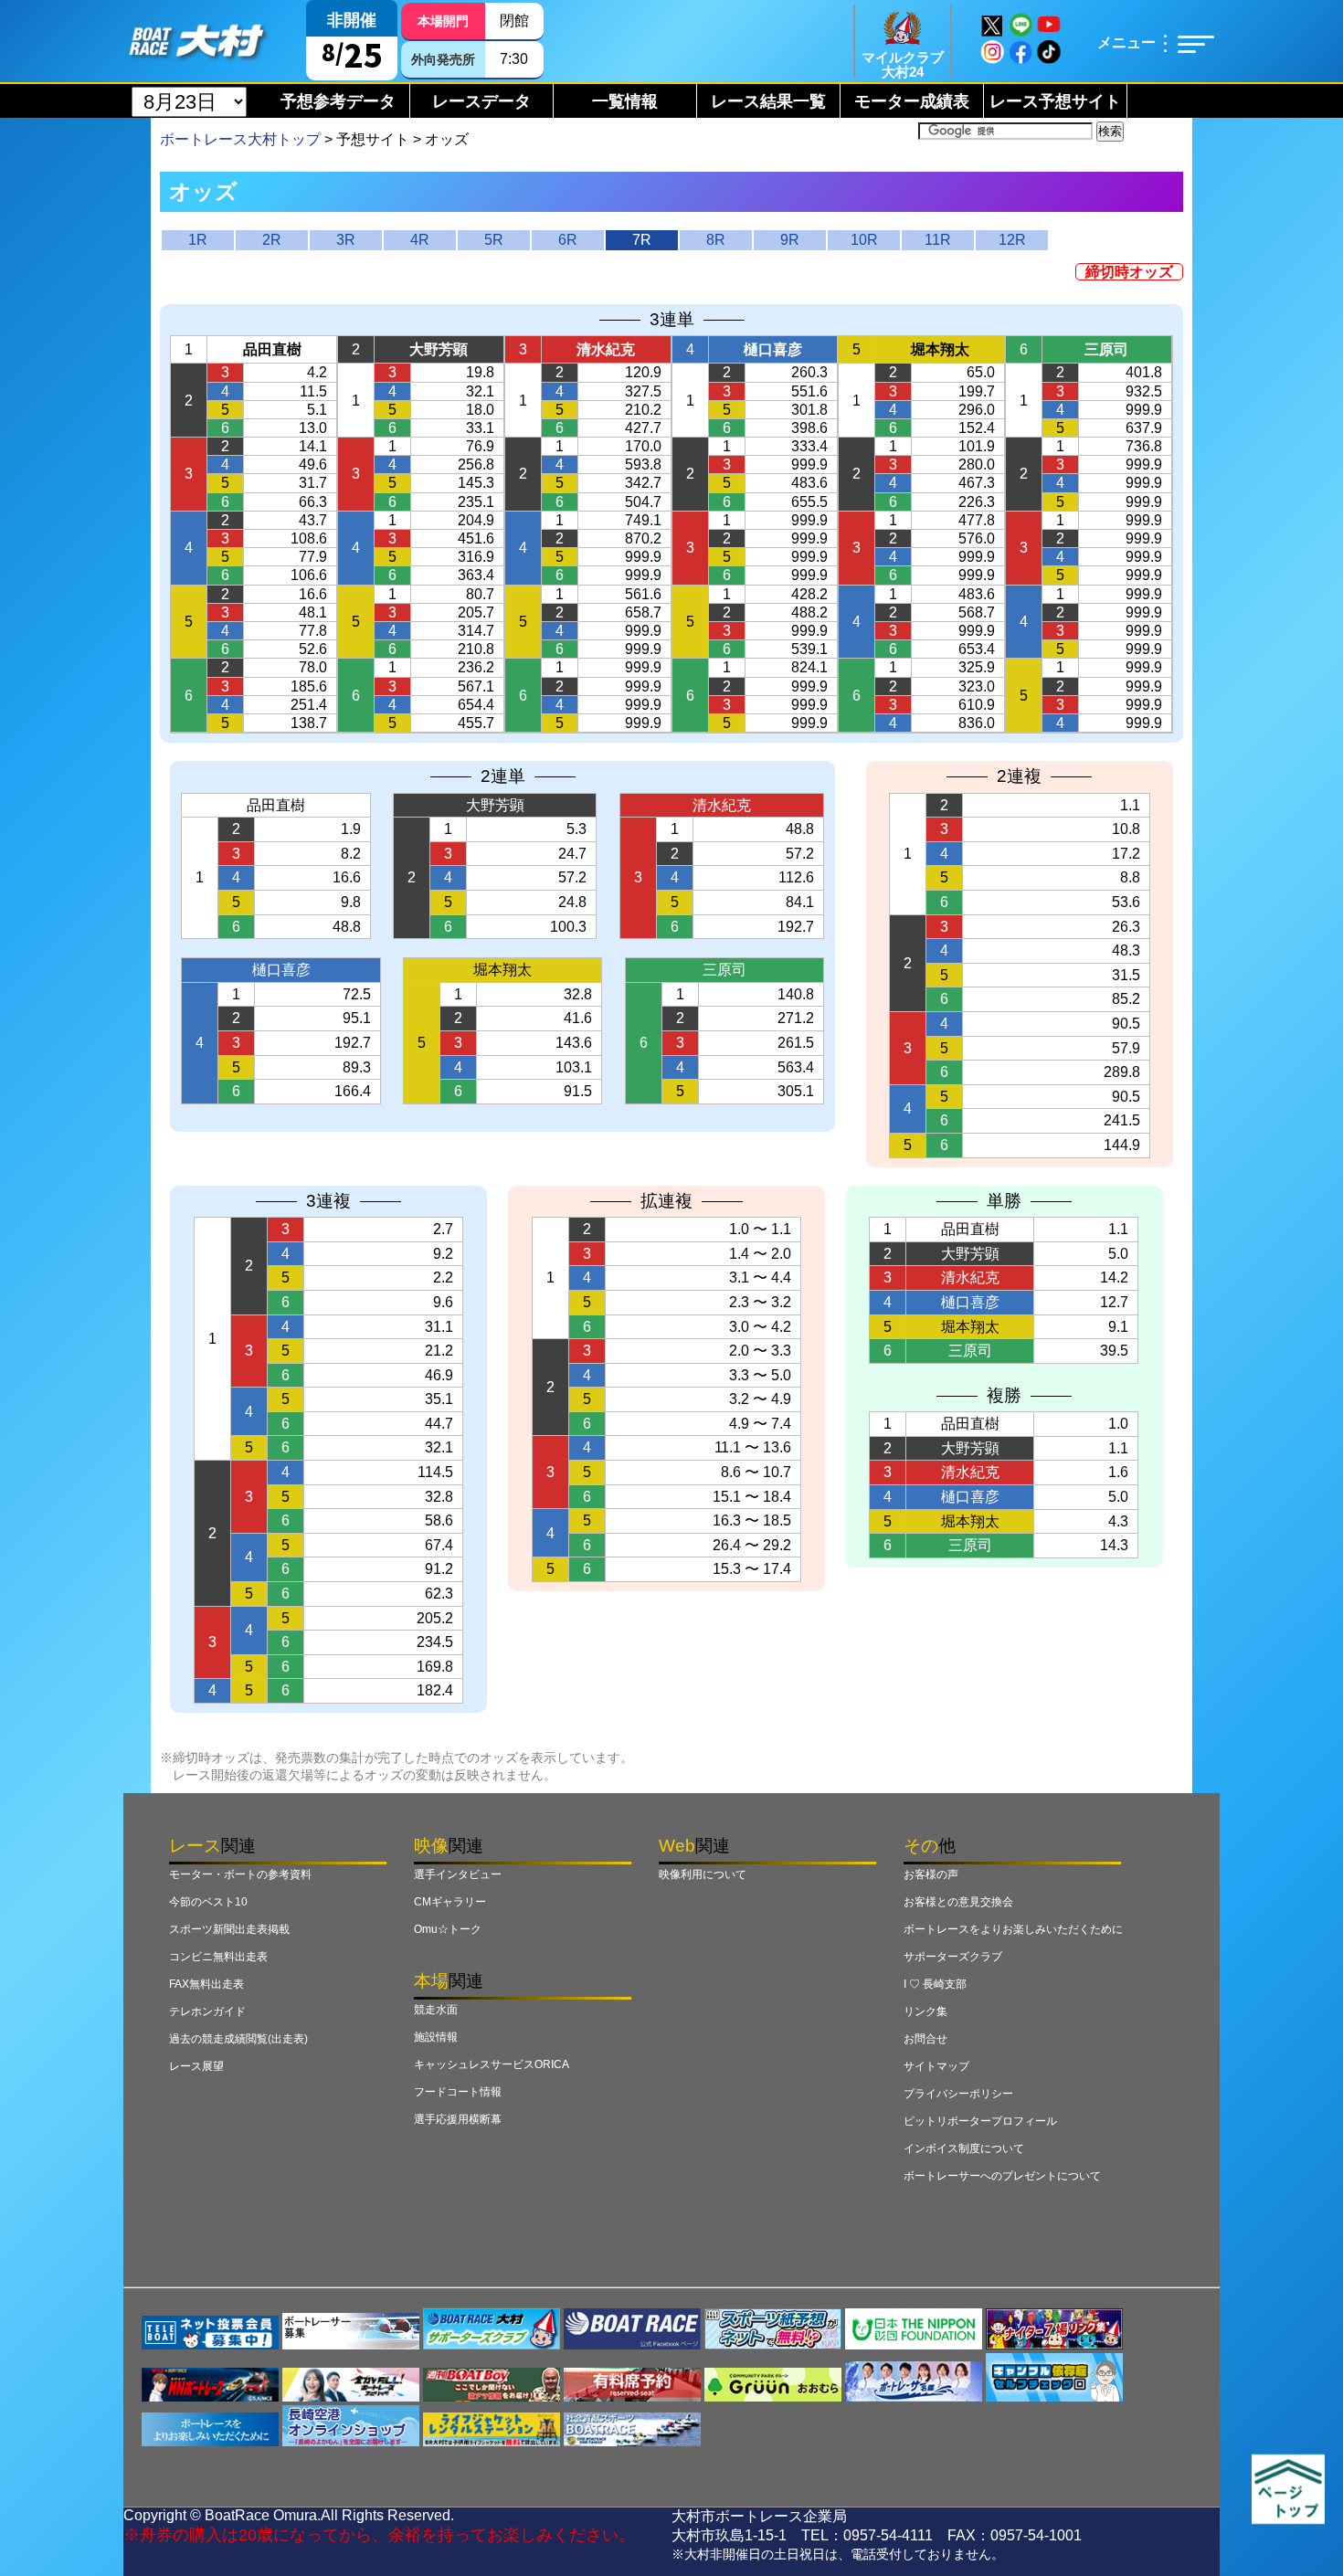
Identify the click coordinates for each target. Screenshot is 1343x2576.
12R (1012, 240)
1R (198, 240)
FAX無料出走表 (206, 1984)
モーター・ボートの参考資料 (240, 1874)
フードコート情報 (458, 2092)
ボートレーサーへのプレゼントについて (1002, 2176)
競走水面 (436, 2010)
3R (346, 240)
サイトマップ (936, 2066)
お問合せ (925, 2039)
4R (420, 240)
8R (716, 240)
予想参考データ (338, 101)
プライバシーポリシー (958, 2094)
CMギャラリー (450, 1902)
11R (938, 240)
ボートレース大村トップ (240, 139)
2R (272, 240)
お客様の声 (931, 1874)
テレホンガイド (207, 2011)
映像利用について (703, 1874)
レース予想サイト (1055, 101)
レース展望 (196, 2066)
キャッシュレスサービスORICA (492, 2064)
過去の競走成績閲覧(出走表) (238, 2039)
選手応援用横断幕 (458, 2119)
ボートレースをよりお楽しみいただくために (1013, 1929)
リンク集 (925, 2011)
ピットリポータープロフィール (980, 2121)
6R (568, 240)
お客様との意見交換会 (958, 1902)
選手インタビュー (458, 1874)
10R (864, 240)
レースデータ (481, 101)
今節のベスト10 (208, 1902)
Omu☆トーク (448, 1929)
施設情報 (436, 2037)
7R (642, 240)
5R (494, 240)
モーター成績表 (912, 101)
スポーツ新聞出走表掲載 (229, 1929)
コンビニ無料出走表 (218, 1957)
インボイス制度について (964, 2148)
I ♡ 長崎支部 (935, 1984)
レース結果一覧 (768, 101)
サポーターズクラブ (953, 1957)
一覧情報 (625, 101)
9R (790, 240)
